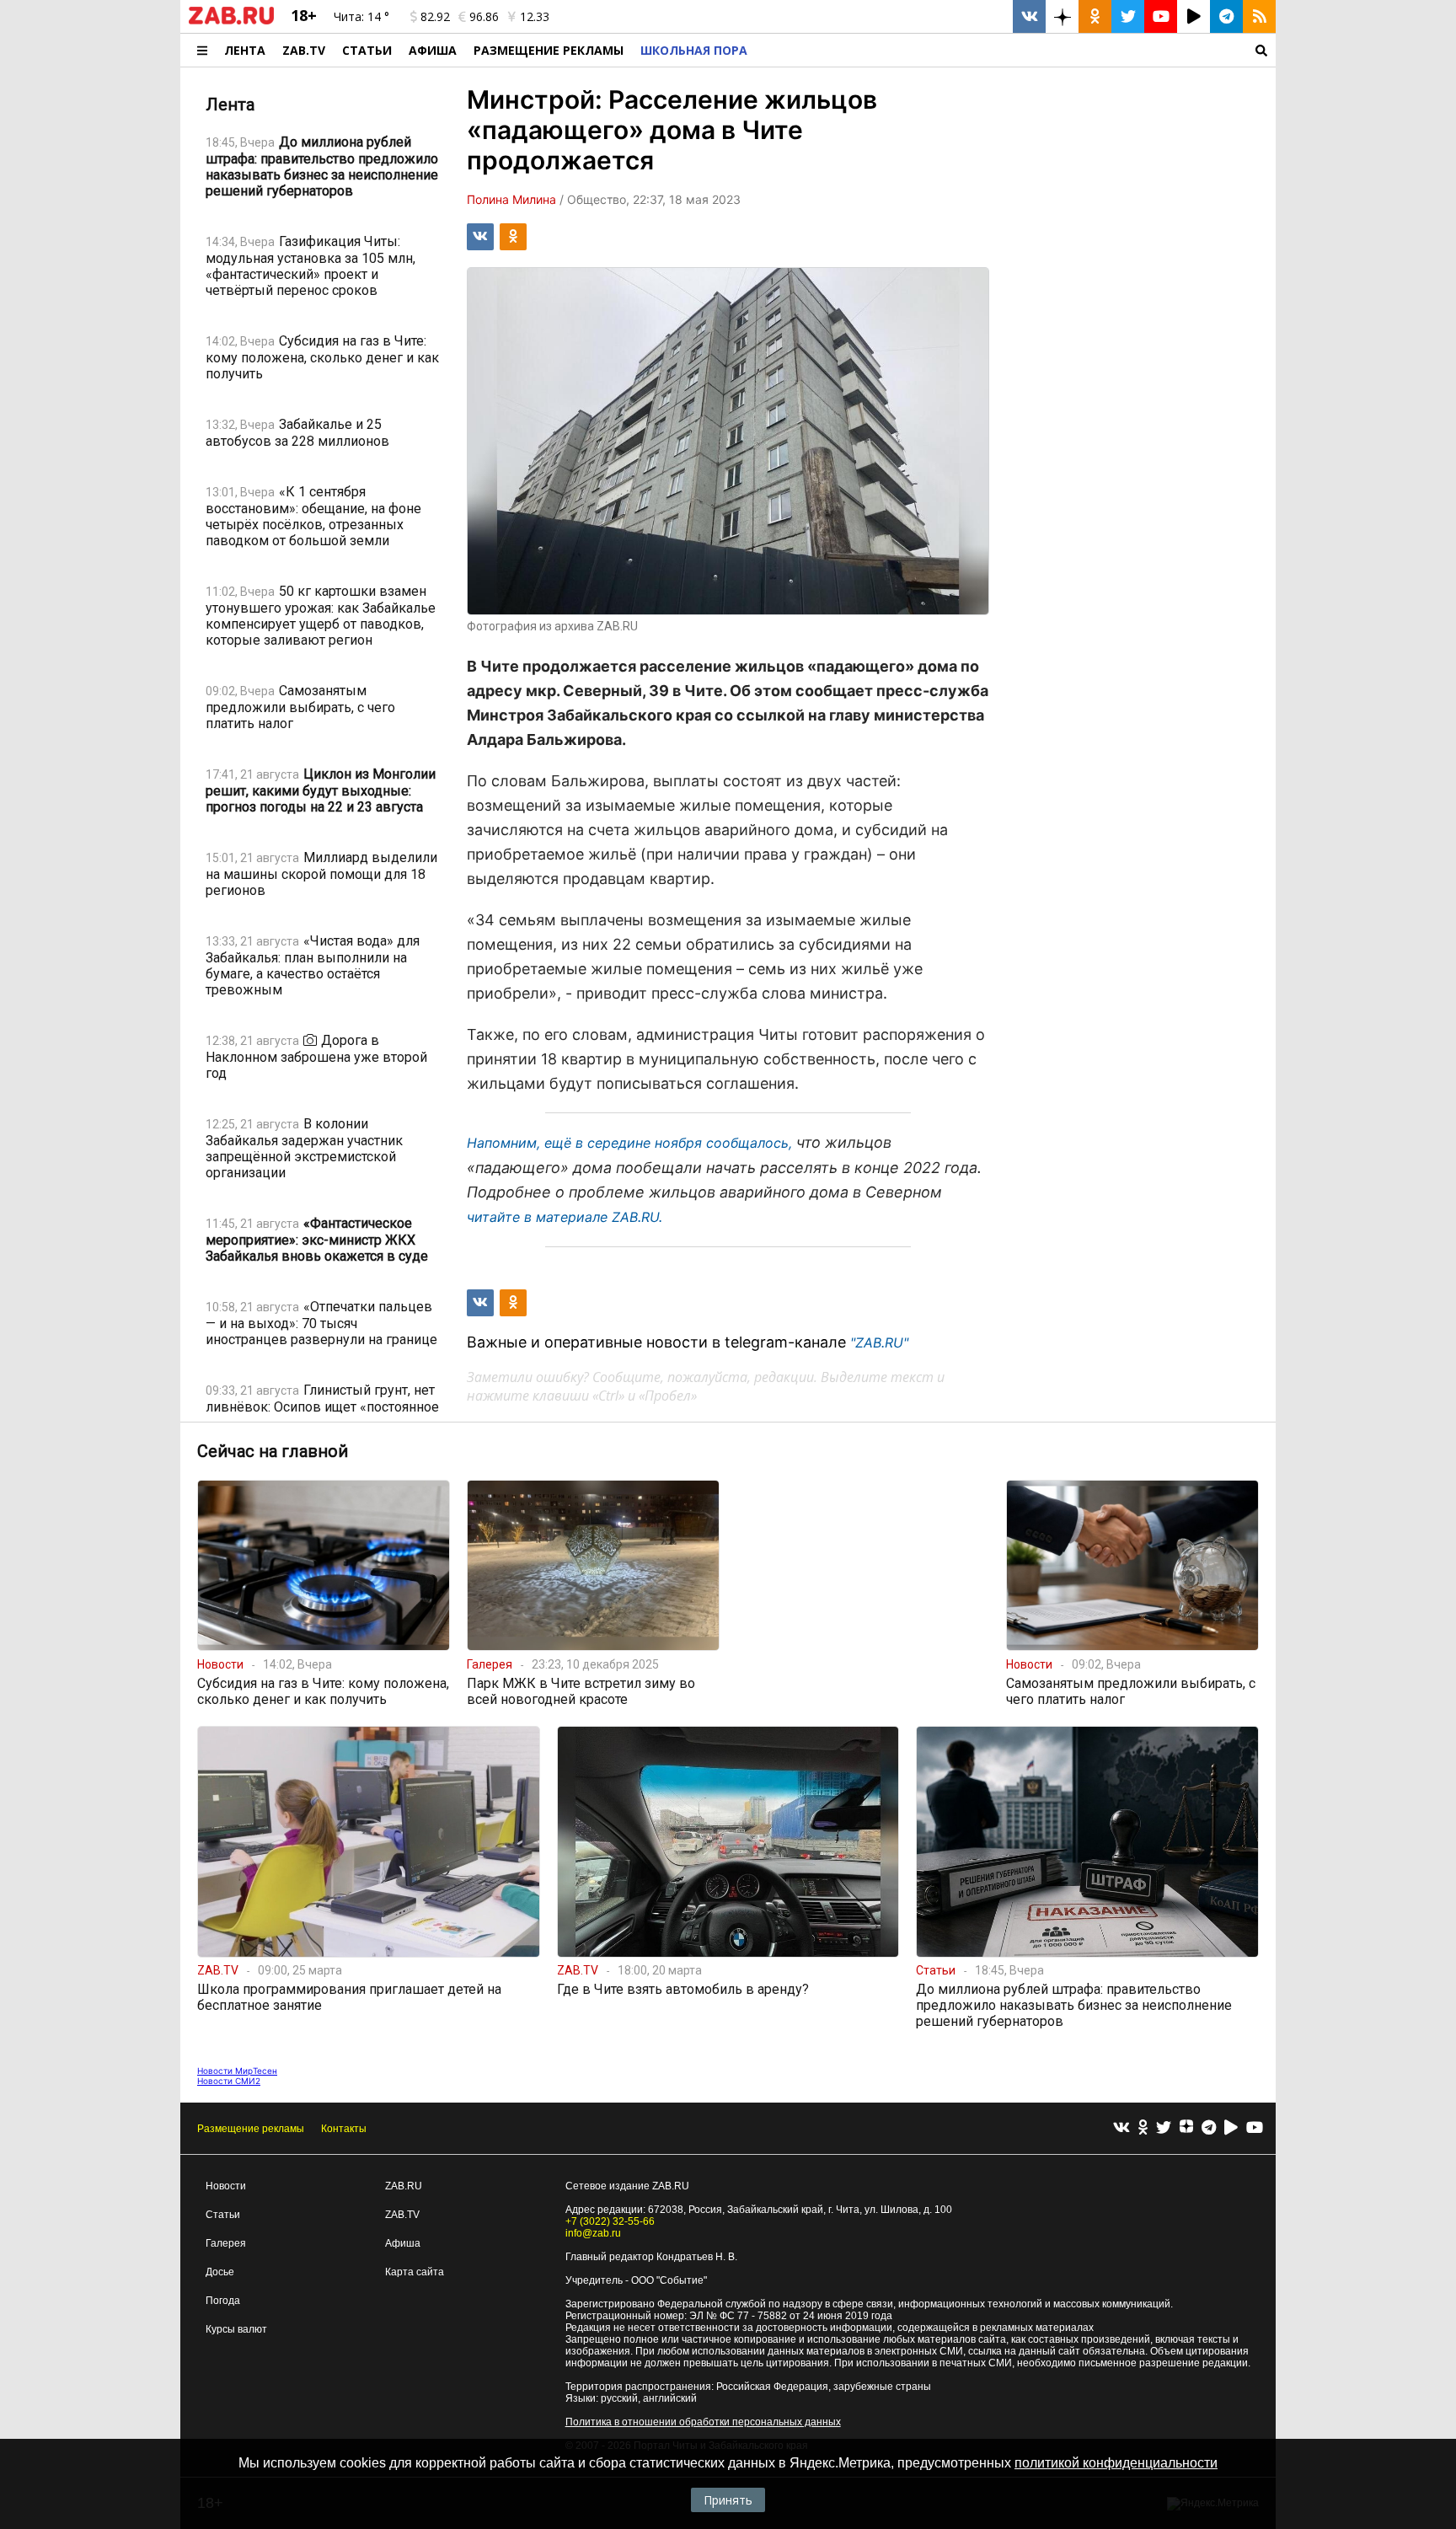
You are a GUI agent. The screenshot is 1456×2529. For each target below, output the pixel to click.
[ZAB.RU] (231, 21)
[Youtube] (1255, 2128)
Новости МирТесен (237, 2071)
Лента (245, 50)
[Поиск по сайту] (1016, 50)
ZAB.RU (404, 2186)
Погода (223, 2301)
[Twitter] (1164, 2128)
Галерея (226, 2243)
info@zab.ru (593, 2233)
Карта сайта (415, 2272)
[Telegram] (1209, 2128)
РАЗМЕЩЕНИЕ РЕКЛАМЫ (549, 50)
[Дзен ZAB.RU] (1062, 16)
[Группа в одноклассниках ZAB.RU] (1095, 16)
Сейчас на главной (273, 1451)
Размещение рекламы (251, 2129)
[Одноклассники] (1143, 2128)
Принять (728, 2500)
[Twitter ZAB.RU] (1128, 16)
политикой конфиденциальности (1116, 2463)
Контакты (344, 2129)
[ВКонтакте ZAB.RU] (1029, 16)
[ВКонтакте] (1121, 2128)
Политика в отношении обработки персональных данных (703, 2422)
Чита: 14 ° (361, 16)
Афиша (433, 50)
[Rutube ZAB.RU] (1194, 16)
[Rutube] (1231, 2128)
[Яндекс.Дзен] (1186, 2129)
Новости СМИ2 (229, 2081)
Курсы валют (236, 2329)
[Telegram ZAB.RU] (1226, 16)
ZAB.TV (304, 50)
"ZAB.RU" (879, 1342)
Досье (220, 2272)
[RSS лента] (1259, 16)
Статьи (367, 50)
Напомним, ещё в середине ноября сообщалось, (629, 1143)
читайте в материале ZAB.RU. (565, 1217)
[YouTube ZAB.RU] (1161, 16)
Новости (226, 2186)
